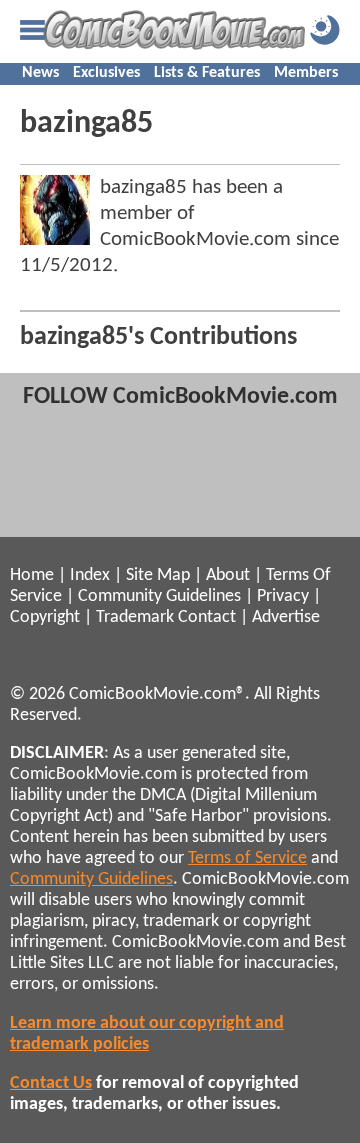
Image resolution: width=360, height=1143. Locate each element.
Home (32, 575)
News (40, 73)
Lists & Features (207, 73)
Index (90, 575)
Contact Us (51, 1083)
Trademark (135, 617)
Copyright (45, 617)
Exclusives (106, 73)
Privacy (283, 596)
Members (306, 73)
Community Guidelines (159, 596)
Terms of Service (247, 858)
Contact (207, 617)
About (228, 575)
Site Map (158, 575)
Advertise (286, 617)
